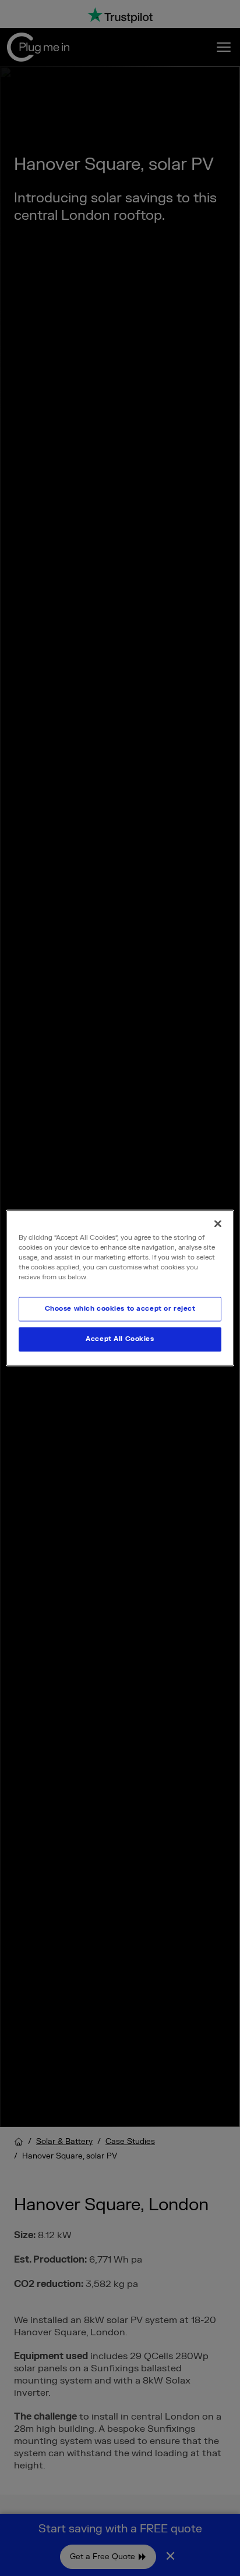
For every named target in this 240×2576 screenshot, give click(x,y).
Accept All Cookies (120, 1339)
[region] (120, 1288)
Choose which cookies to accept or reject (120, 1309)
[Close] (218, 1223)
